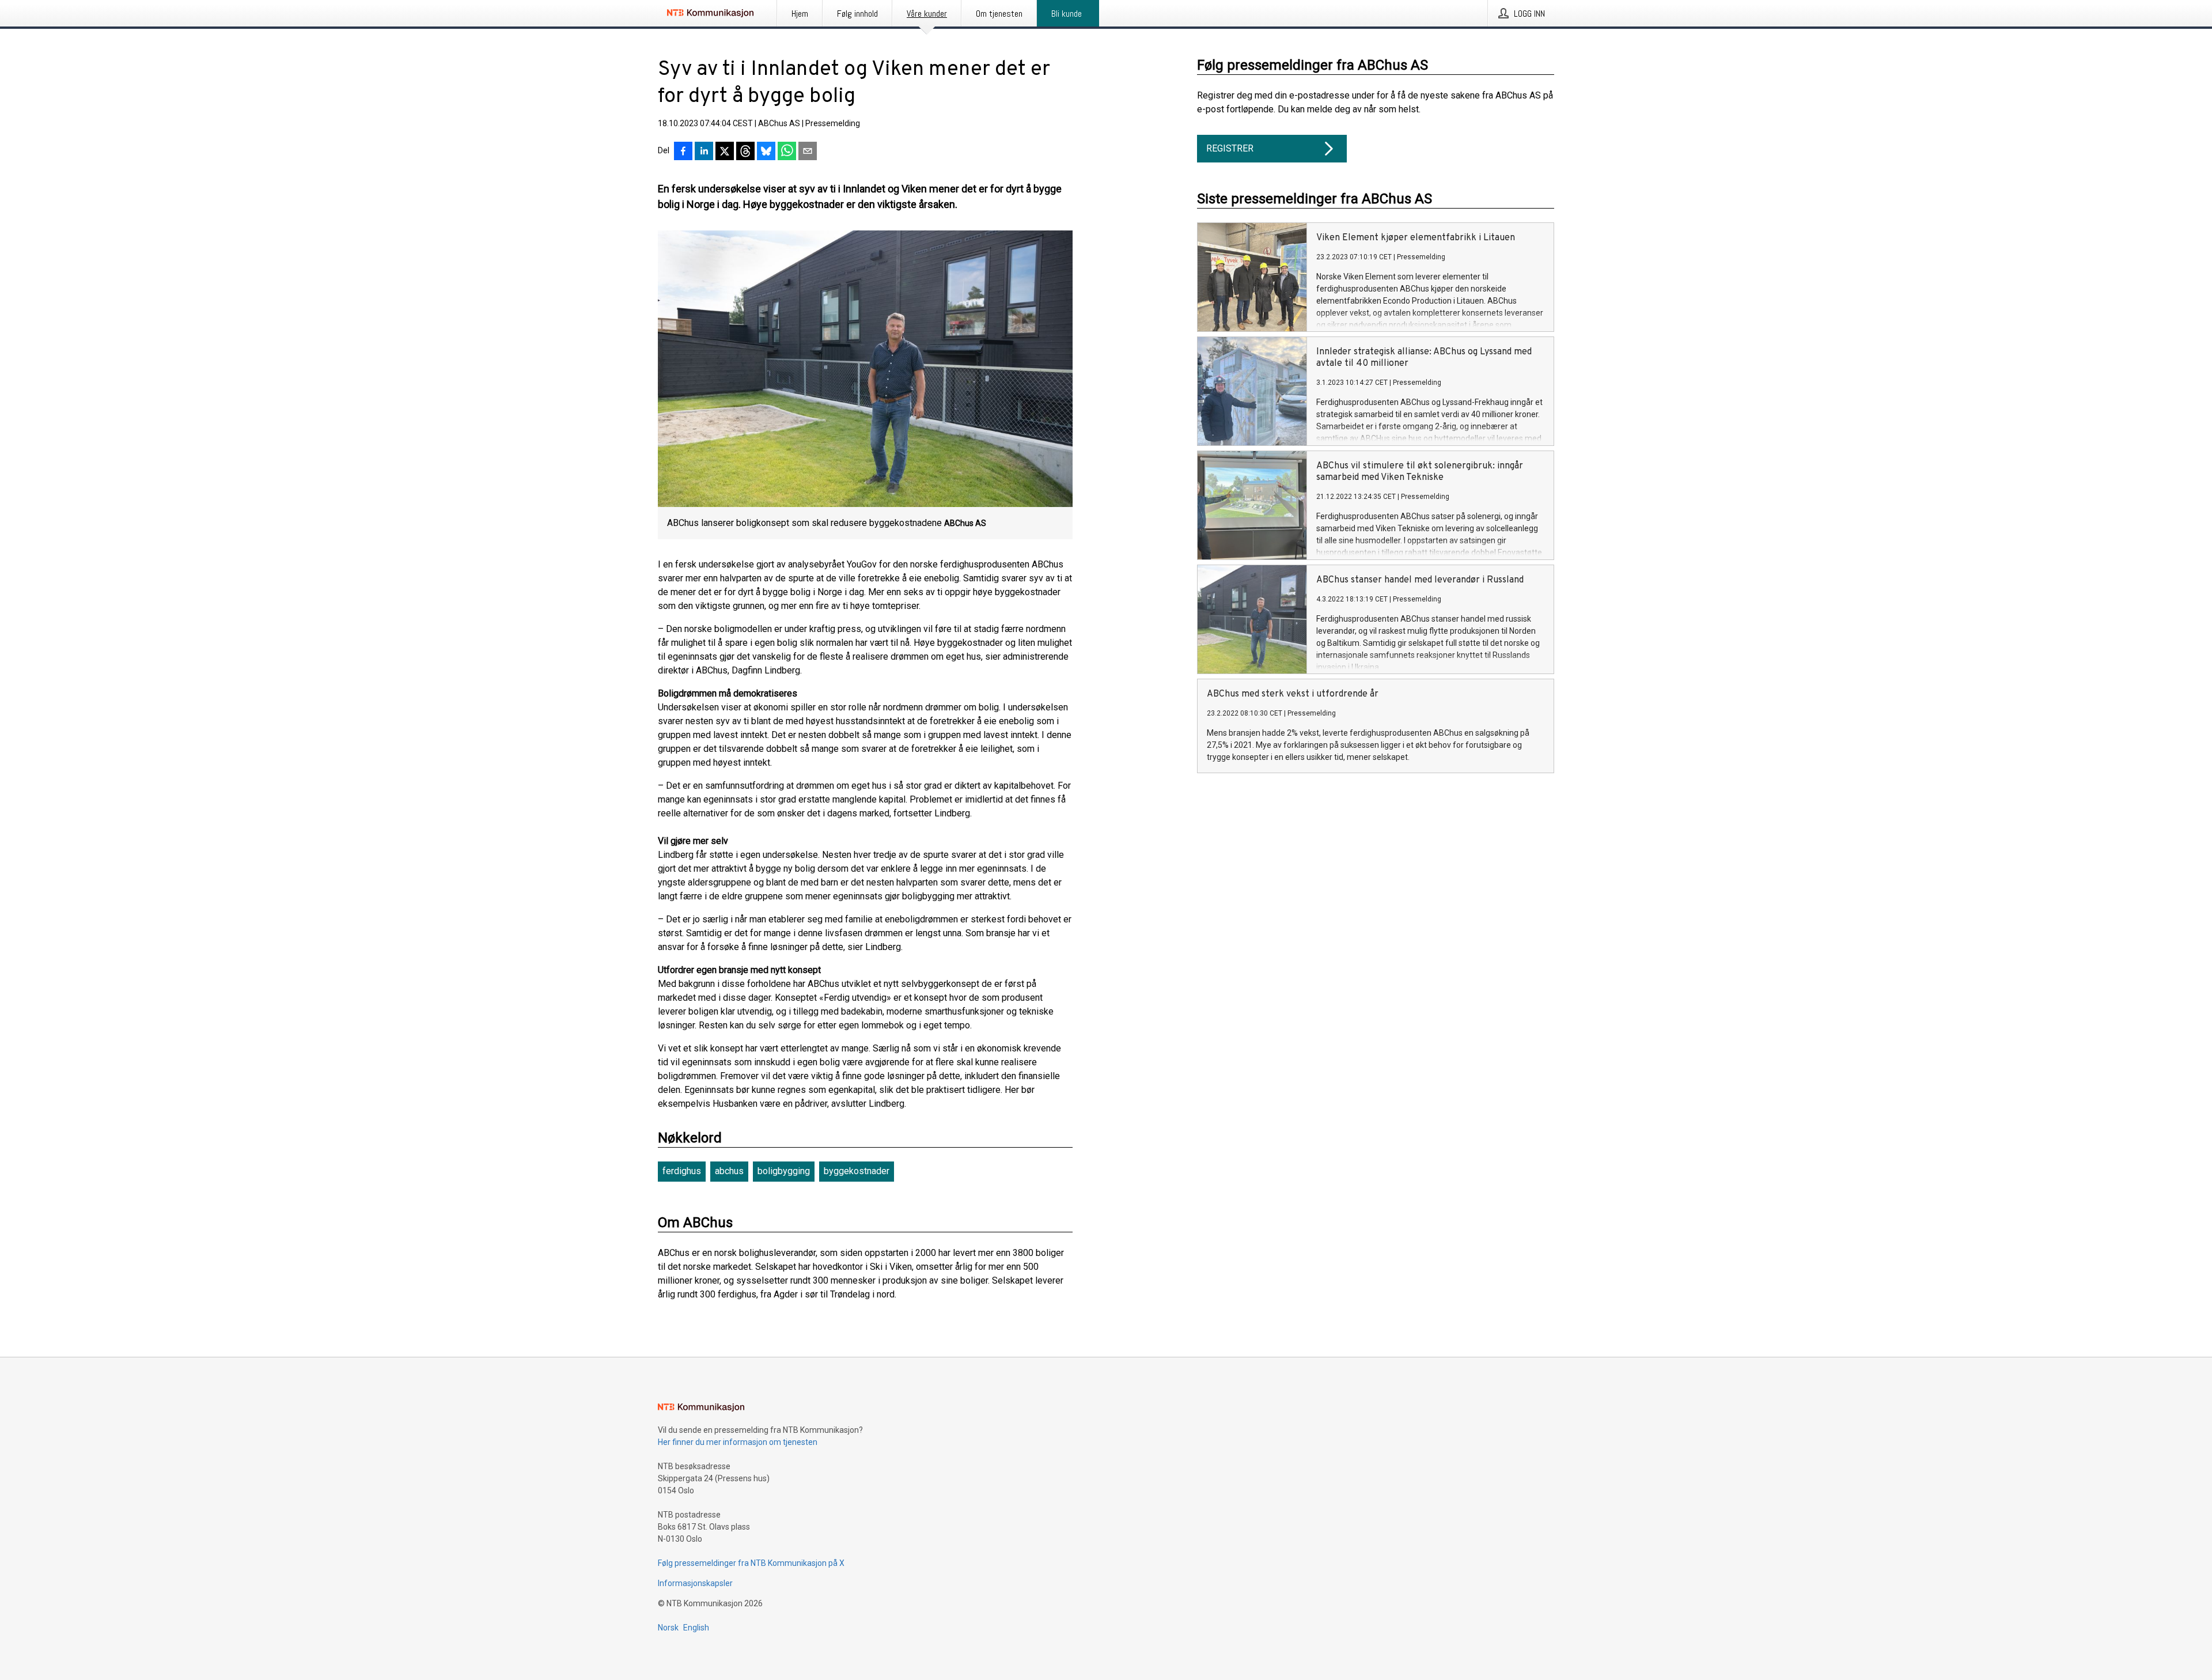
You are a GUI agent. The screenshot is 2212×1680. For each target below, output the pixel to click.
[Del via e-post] (808, 152)
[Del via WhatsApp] (787, 152)
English (696, 1628)
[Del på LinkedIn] (704, 152)
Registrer (1230, 148)
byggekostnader (857, 1171)
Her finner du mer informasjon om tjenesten (738, 1442)
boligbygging (784, 1171)
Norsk (668, 1628)
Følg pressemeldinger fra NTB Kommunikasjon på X (751, 1563)
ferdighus (682, 1171)
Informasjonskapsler (695, 1583)
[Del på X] (725, 152)
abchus (729, 1171)
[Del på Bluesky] (766, 152)
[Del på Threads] (745, 152)
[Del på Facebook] (683, 152)
